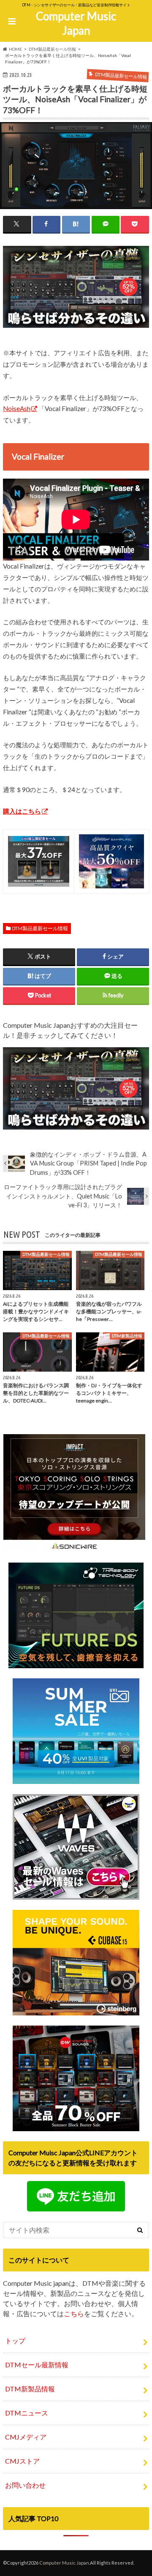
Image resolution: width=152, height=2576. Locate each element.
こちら (74, 2313)
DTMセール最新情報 (37, 2365)
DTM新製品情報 (30, 2389)
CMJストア (22, 2461)
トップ (15, 2340)
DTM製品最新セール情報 (40, 928)
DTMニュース (27, 2413)
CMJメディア (26, 2437)
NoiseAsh (17, 408)
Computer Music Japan (76, 23)
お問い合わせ (25, 2485)
